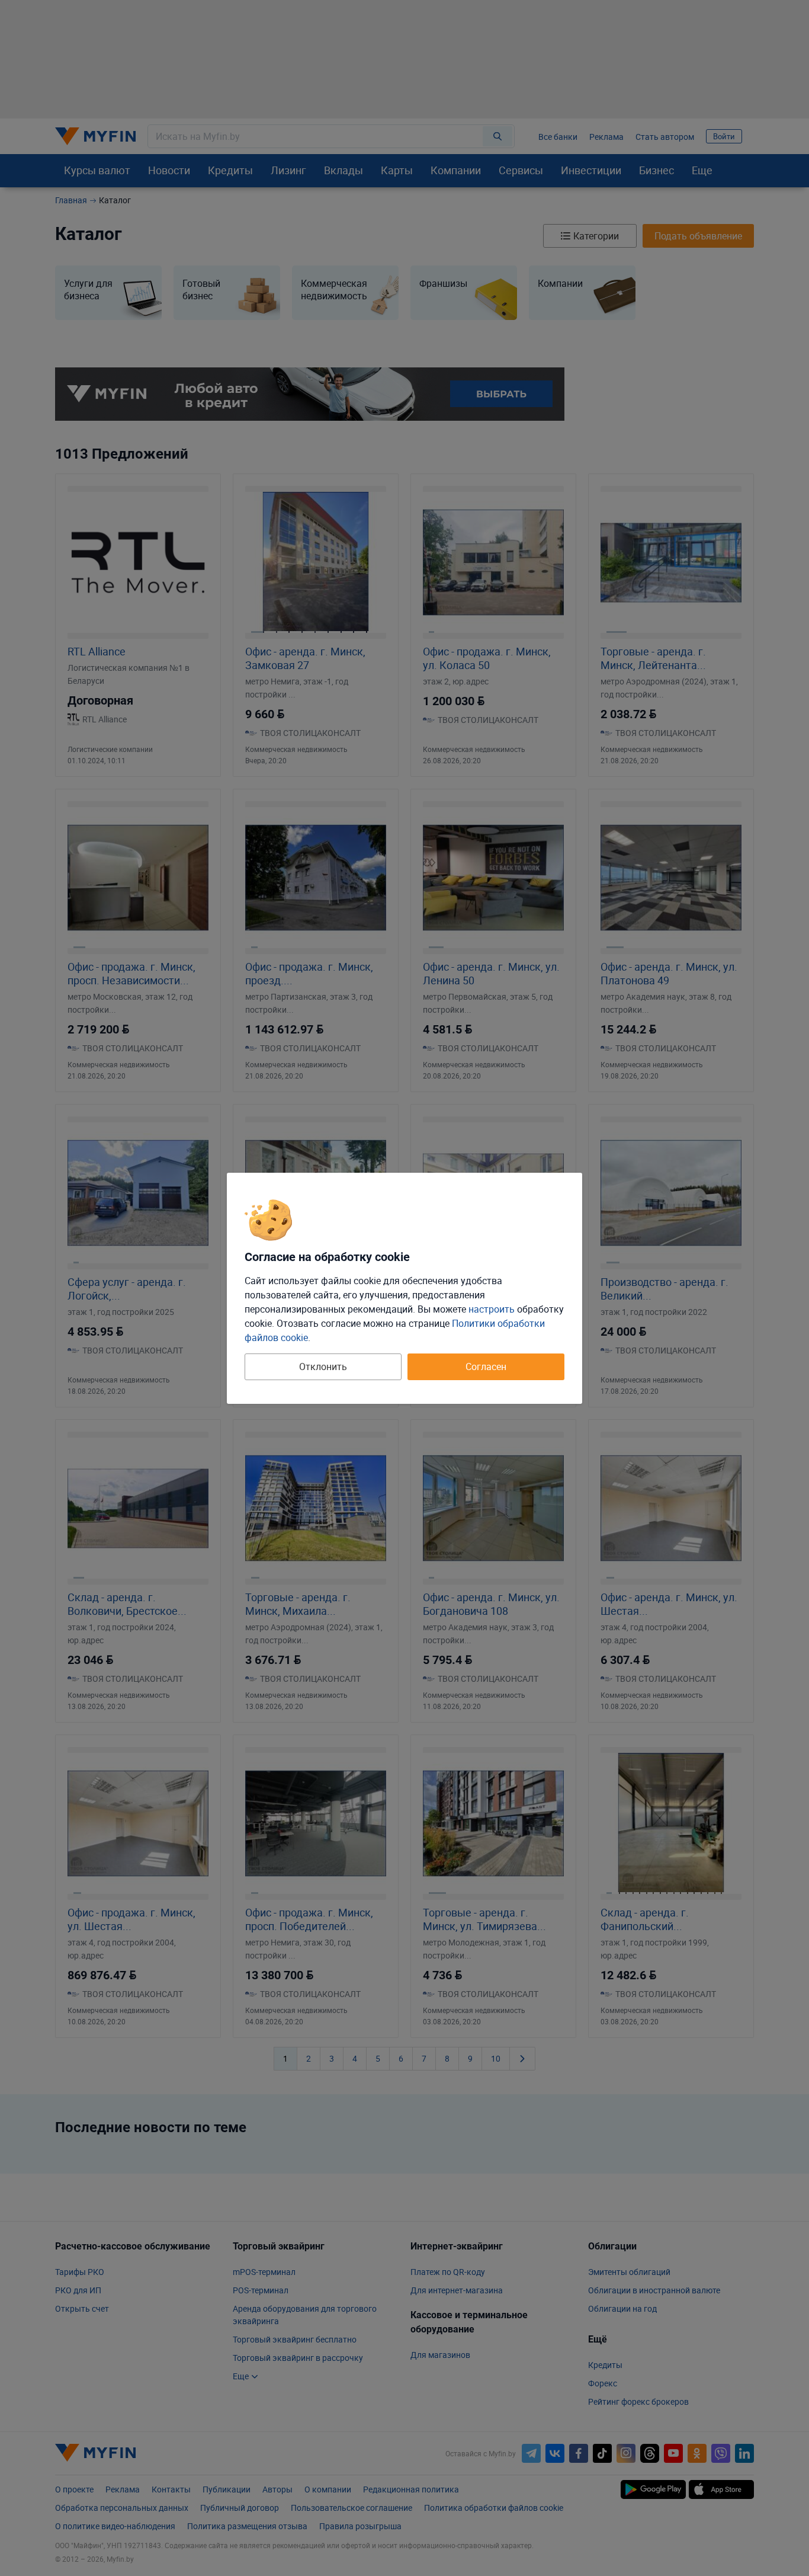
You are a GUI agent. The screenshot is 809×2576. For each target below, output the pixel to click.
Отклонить (323, 1367)
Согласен (486, 1367)
